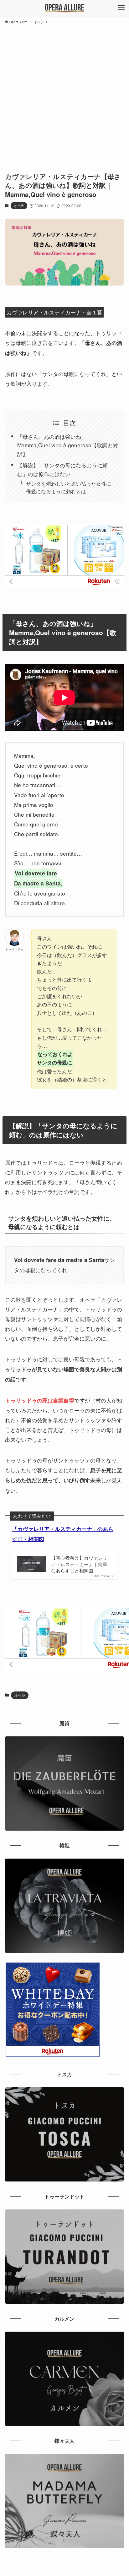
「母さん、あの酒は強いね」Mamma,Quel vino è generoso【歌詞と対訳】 (68, 445)
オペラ (19, 205)
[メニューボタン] (121, 8)
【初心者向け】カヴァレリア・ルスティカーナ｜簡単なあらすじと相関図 (79, 1564)
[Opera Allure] (65, 8)
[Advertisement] (64, 95)
